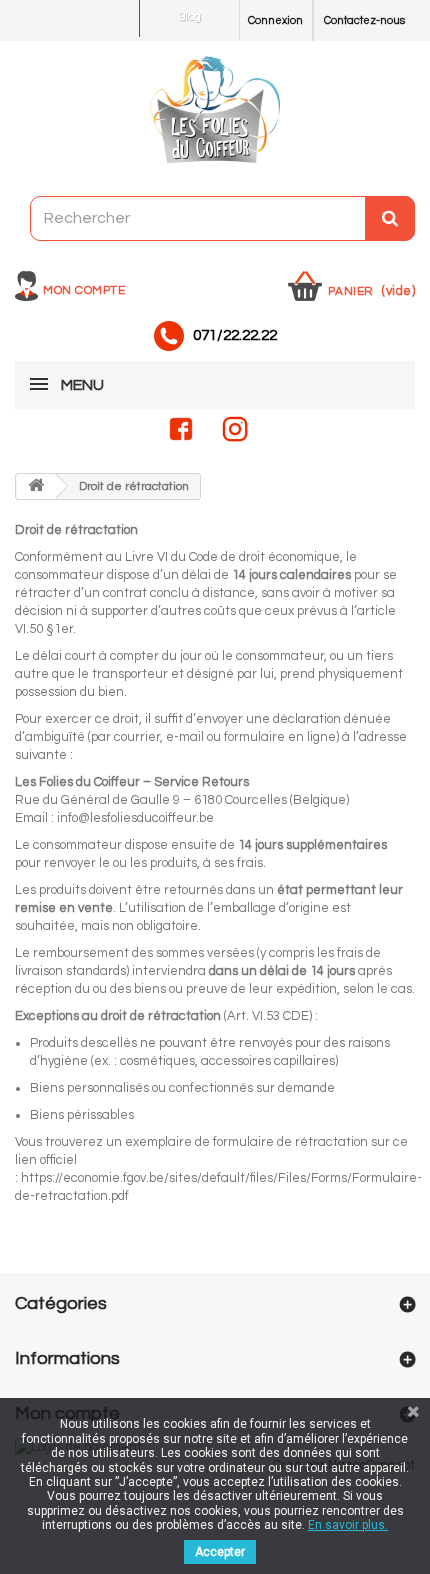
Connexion (275, 20)
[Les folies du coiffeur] (215, 111)
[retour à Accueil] (36, 486)
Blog (189, 16)
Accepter (220, 1552)
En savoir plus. (348, 1525)
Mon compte (84, 290)
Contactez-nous (364, 20)
